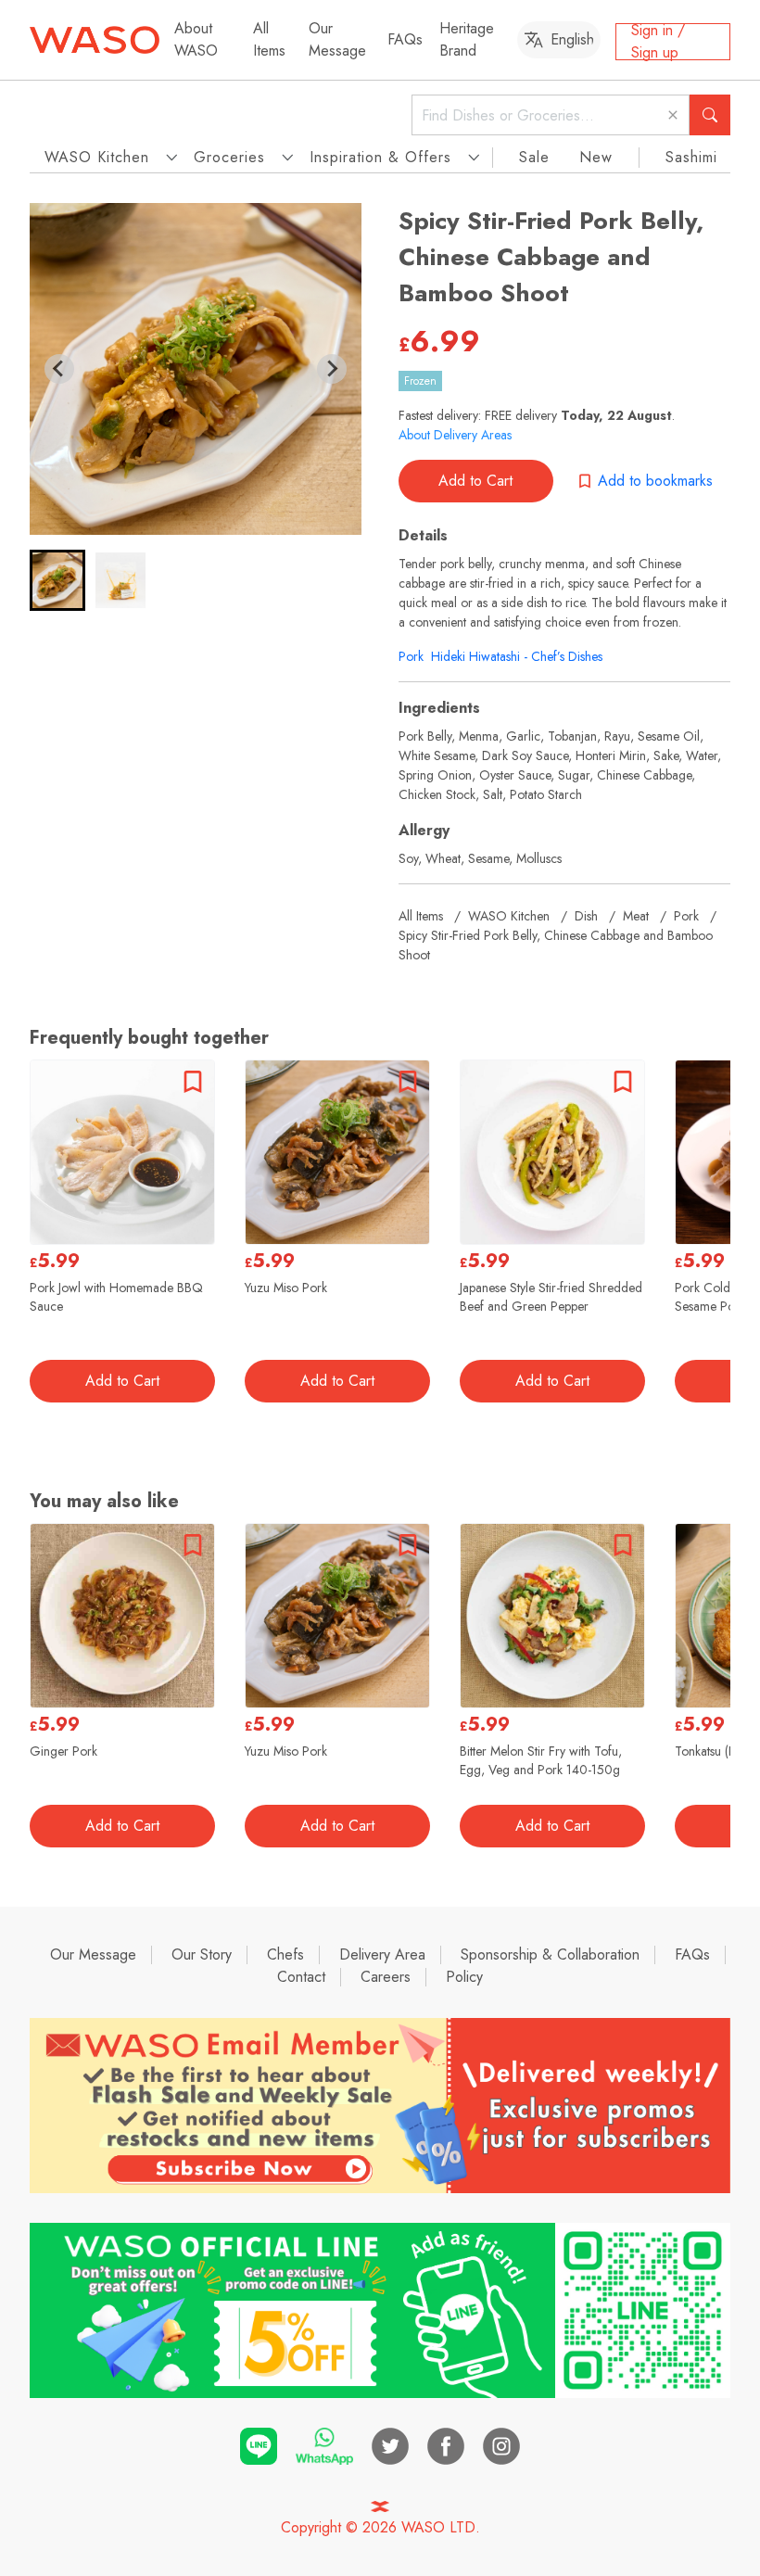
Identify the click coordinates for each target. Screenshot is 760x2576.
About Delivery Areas (455, 435)
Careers (386, 1977)
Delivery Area (382, 1954)
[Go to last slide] (59, 369)
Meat (636, 916)
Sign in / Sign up (658, 42)
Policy (464, 1977)
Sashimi (691, 157)
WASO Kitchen (509, 916)
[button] (57, 580)
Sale (534, 157)
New (596, 157)
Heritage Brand (467, 39)
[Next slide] (332, 369)
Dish (586, 916)
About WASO (196, 39)
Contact (301, 1977)
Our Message (337, 39)
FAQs (405, 39)
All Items (269, 39)
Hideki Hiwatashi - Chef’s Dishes (517, 656)
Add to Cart (475, 481)
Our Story (202, 1954)
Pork (411, 656)
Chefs (285, 1954)
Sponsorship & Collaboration (550, 1954)
